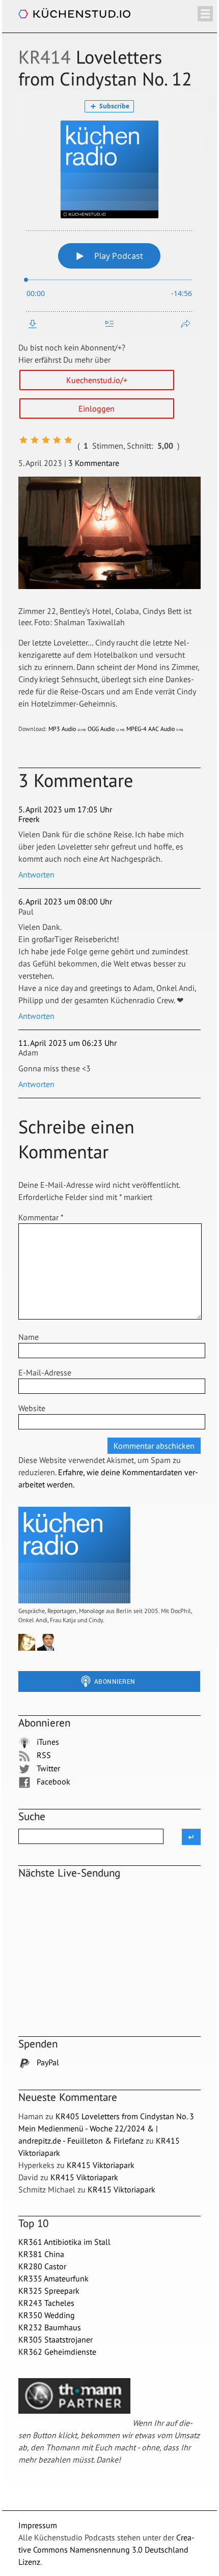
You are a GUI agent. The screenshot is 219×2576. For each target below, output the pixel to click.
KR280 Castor (42, 2266)
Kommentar (41, 1217)
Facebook (52, 1781)
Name (29, 1337)
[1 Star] (23, 440)
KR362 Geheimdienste (57, 2352)
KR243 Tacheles (46, 2303)
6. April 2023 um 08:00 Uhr (65, 901)
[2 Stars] (35, 440)
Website (32, 1408)
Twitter (47, 1768)
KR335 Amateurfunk (53, 2278)
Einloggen (97, 408)
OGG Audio (106, 729)
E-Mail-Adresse (45, 1372)
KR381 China (41, 2254)
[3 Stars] (46, 440)
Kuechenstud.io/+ (97, 380)
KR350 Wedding (47, 2315)
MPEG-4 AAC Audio (155, 729)
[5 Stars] (68, 440)
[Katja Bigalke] (83, 1648)
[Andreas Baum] (46, 1648)
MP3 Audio (67, 729)
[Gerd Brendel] (64, 1648)
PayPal (47, 2062)
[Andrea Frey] (27, 1648)
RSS (43, 1755)
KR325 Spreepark (49, 2291)
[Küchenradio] (74, 1601)
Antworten (36, 874)
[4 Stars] (57, 440)
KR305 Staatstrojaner (56, 2339)
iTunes (47, 1742)
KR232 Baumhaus (50, 2327)
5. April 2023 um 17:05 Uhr (65, 809)
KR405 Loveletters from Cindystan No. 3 (125, 2116)
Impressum (38, 2525)
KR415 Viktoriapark (101, 2165)
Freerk (29, 819)
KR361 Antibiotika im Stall (64, 2242)
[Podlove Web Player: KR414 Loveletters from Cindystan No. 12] (109, 215)
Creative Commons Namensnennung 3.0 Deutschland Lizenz (106, 2550)
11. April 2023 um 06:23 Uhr (67, 1043)
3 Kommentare (94, 463)
